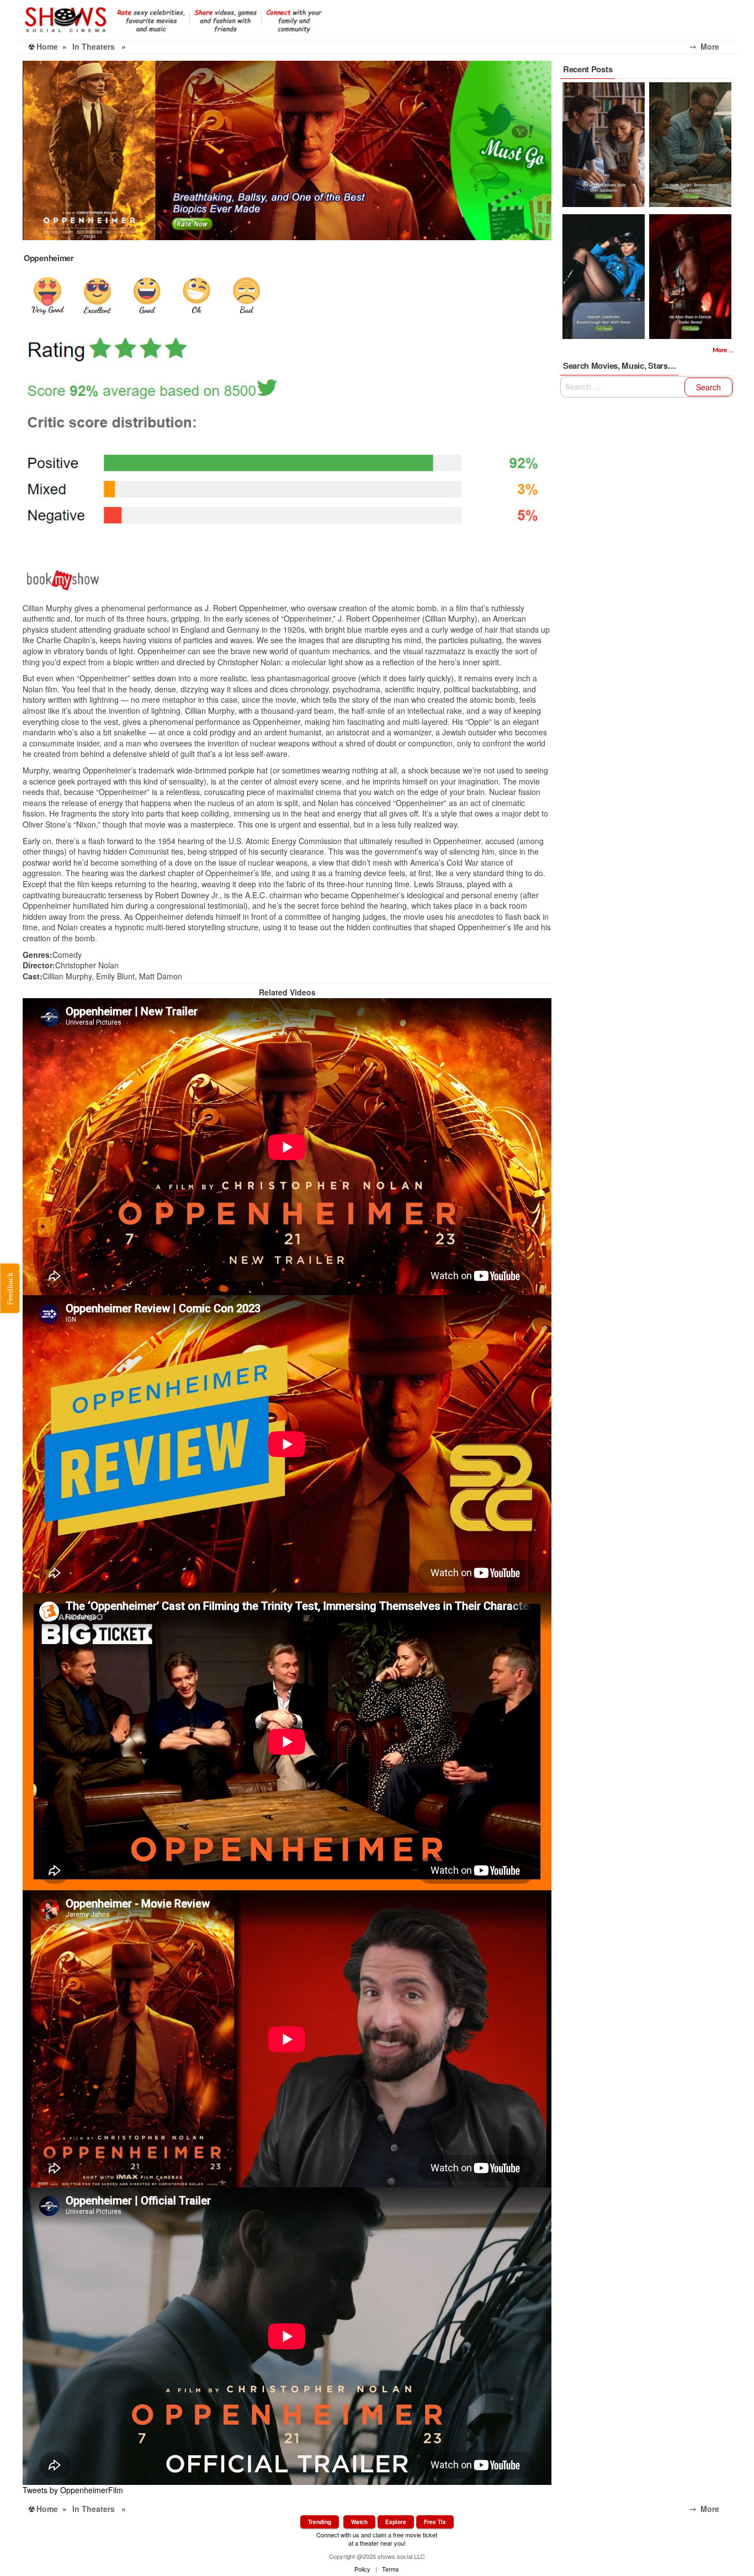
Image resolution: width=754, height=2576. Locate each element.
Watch (359, 2522)
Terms (391, 2569)
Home (47, 46)
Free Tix (435, 2522)
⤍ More (713, 46)
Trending (320, 2522)
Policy (362, 2569)
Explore (396, 2522)
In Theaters (94, 46)
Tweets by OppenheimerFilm (73, 2490)
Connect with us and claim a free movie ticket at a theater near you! (377, 2539)
